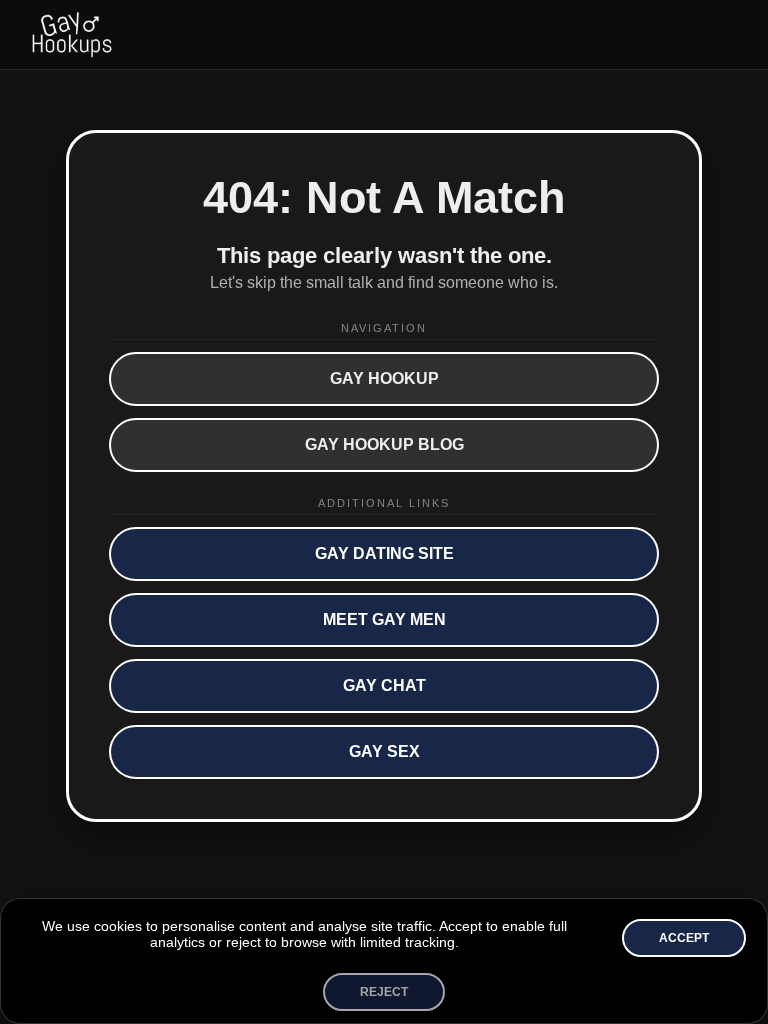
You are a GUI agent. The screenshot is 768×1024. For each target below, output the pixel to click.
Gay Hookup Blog (384, 444)
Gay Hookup (384, 378)
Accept (684, 938)
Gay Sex (384, 751)
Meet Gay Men (384, 619)
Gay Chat (384, 685)
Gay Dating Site (384, 553)
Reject (384, 992)
